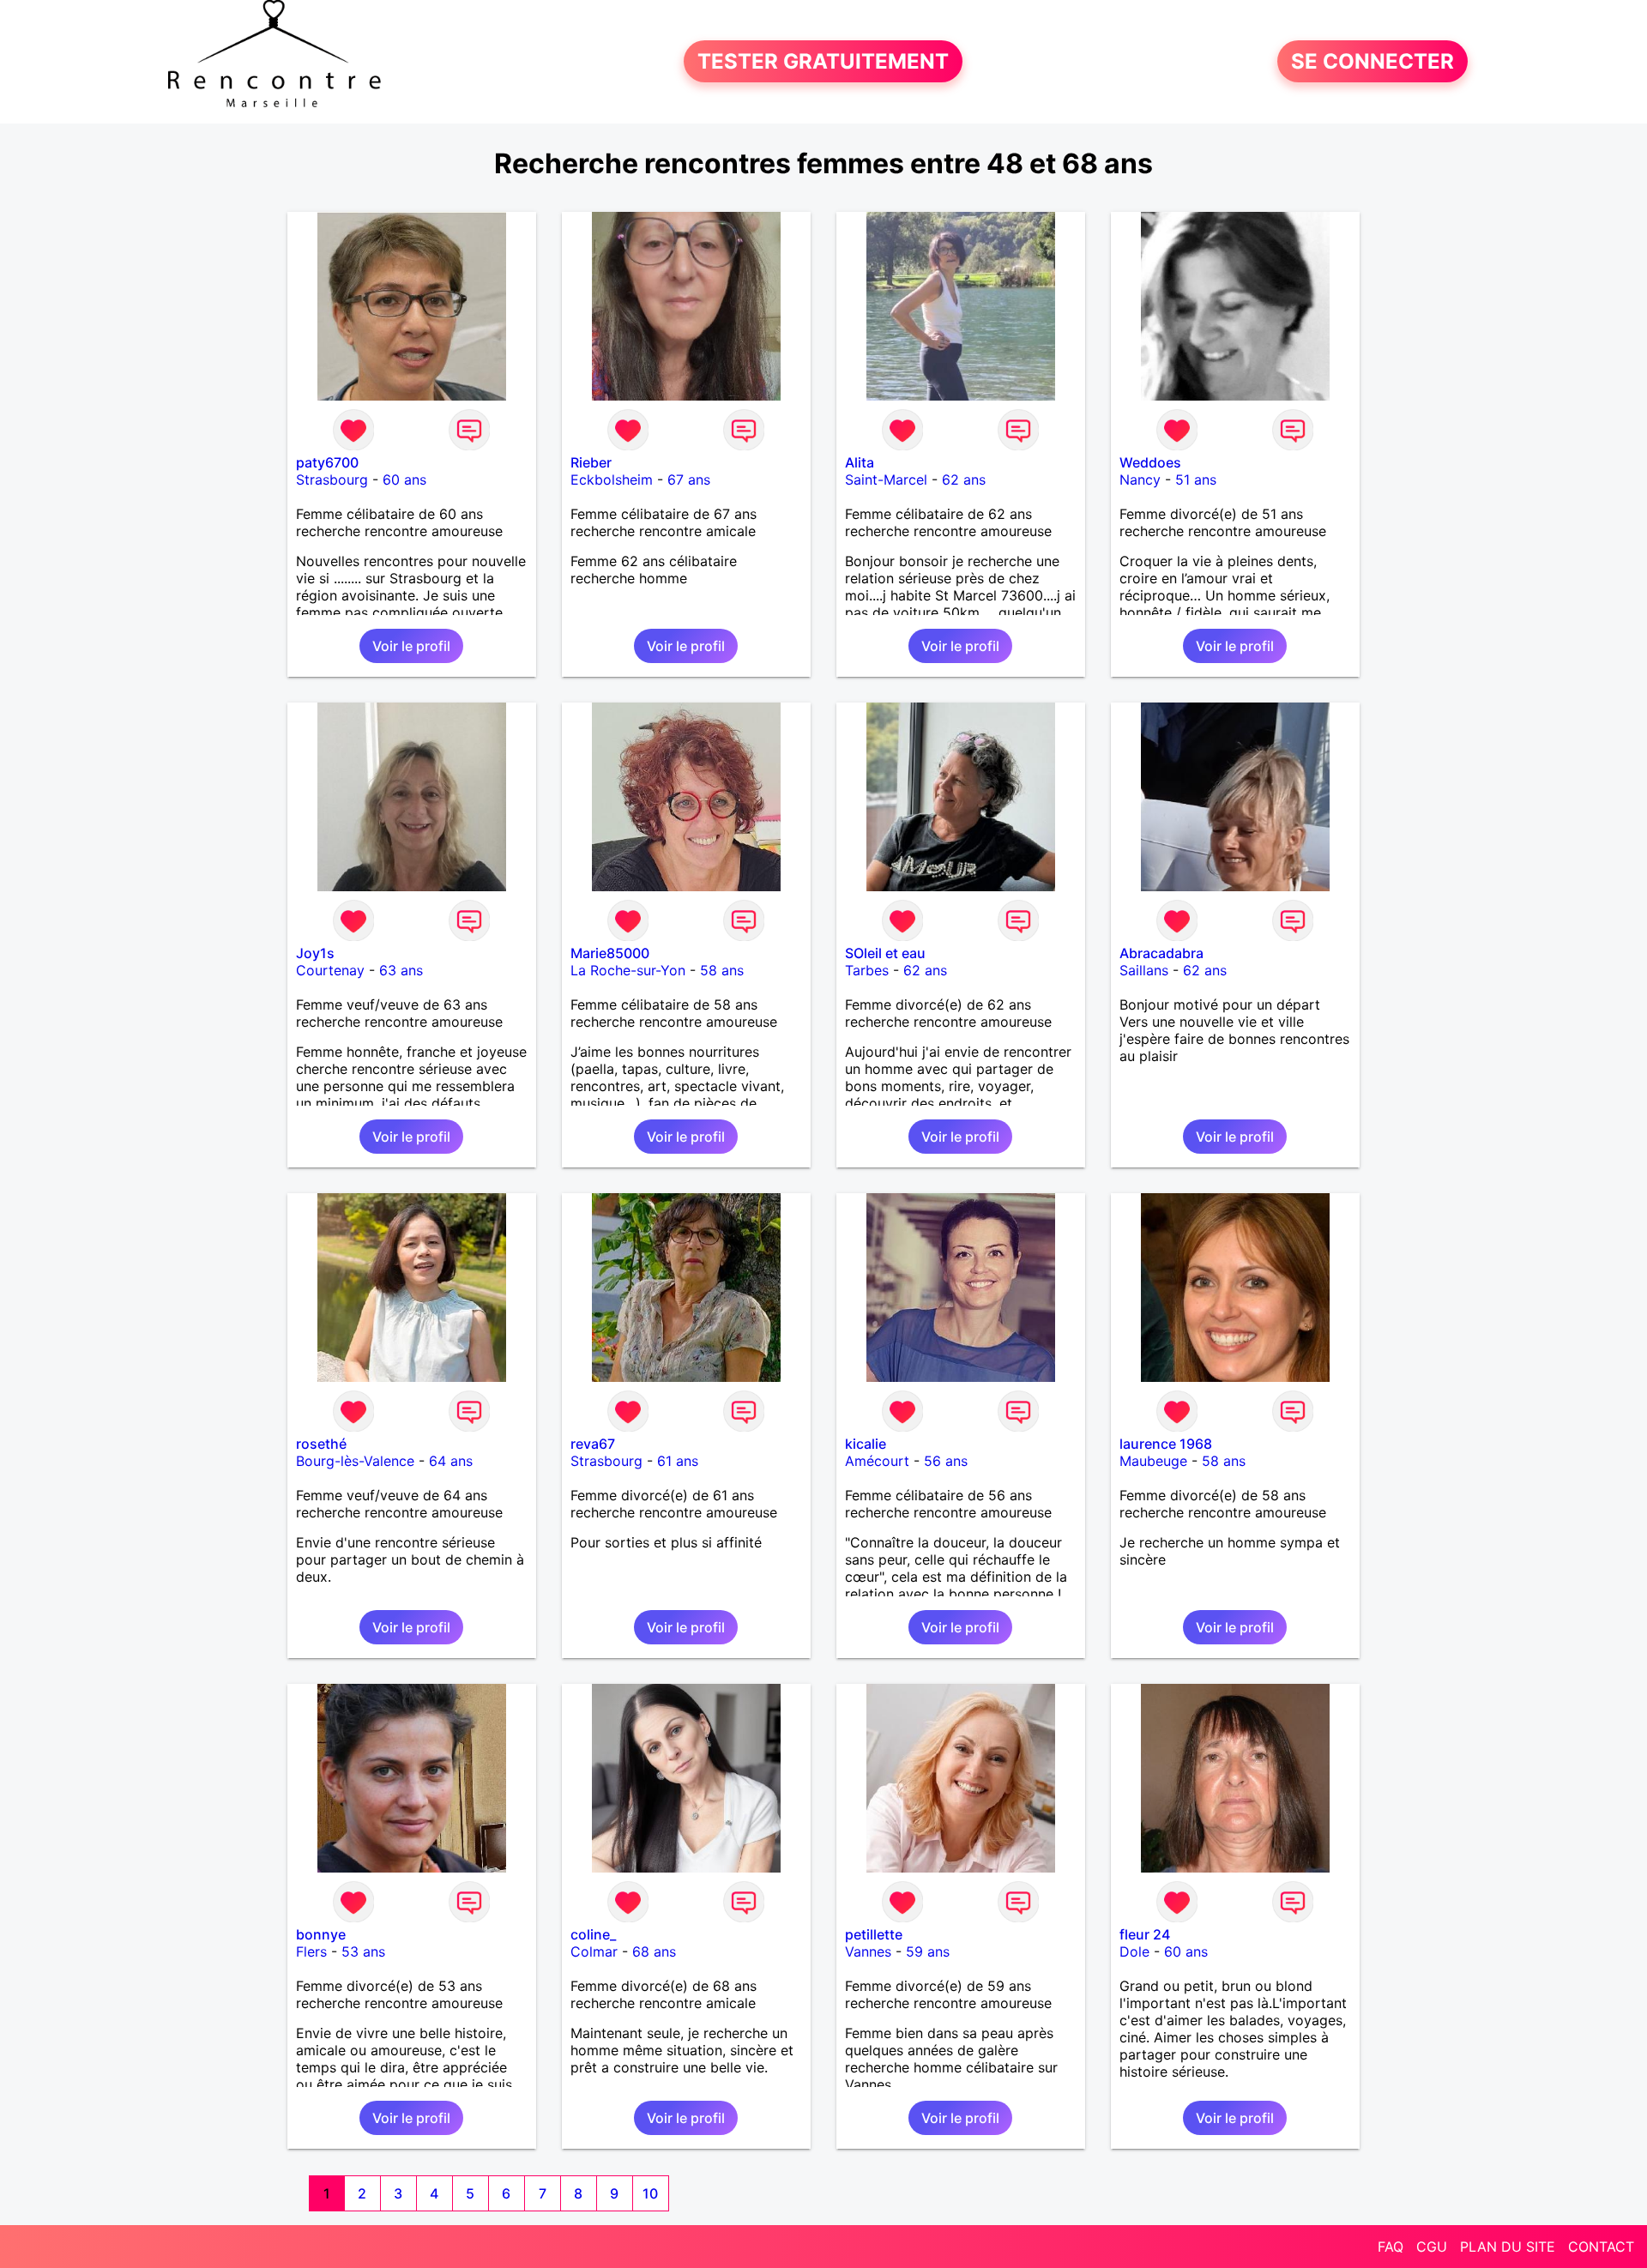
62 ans (964, 480)
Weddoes (1150, 462)
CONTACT (1601, 2247)
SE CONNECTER (1372, 61)
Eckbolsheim (612, 480)
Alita (860, 462)
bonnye (321, 1934)
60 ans (404, 480)
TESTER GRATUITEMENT (823, 61)
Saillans (1144, 970)
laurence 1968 (1166, 1444)
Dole (1134, 1951)
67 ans (689, 480)
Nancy (1140, 480)
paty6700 (327, 462)
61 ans (678, 1461)
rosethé (321, 1444)
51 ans (1196, 480)
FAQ (1391, 2247)
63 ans (401, 970)
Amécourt (877, 1461)
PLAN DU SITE (1508, 2247)
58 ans (722, 970)
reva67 (593, 1444)
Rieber (591, 462)
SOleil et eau (885, 953)
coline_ (593, 1934)
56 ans (946, 1461)
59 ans (928, 1951)
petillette (874, 1934)
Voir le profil (411, 646)
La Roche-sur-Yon (628, 970)
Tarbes (867, 970)
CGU (1432, 2247)
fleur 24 (1145, 1934)
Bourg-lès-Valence (355, 1461)
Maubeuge (1153, 1461)
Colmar (594, 1951)
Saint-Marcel (886, 480)
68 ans (654, 1951)
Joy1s (315, 953)
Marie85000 (610, 953)
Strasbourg (332, 480)
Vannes (868, 1951)
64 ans (451, 1461)
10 (650, 2193)
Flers (311, 1951)
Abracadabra (1161, 953)
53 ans (363, 1951)
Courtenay (330, 970)
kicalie (866, 1444)
